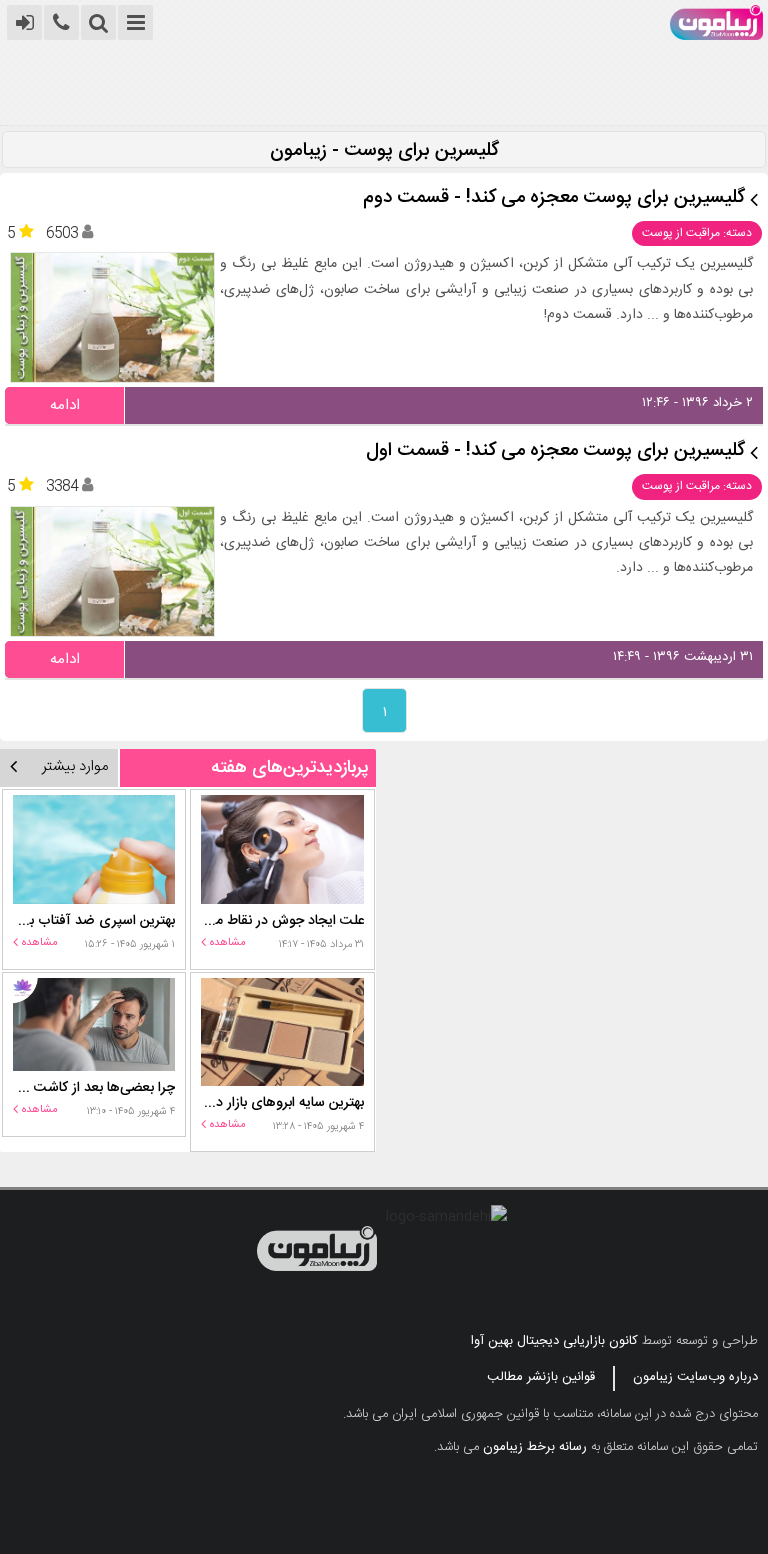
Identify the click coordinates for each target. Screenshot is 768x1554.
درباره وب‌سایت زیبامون (695, 1377)
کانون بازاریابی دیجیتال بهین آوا (554, 1341)
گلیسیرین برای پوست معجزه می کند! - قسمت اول (555, 451)
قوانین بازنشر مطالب (541, 1377)
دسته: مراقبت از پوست (697, 233)
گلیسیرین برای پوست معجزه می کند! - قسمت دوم (554, 198)
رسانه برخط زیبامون (535, 1447)
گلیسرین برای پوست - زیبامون (384, 151)
